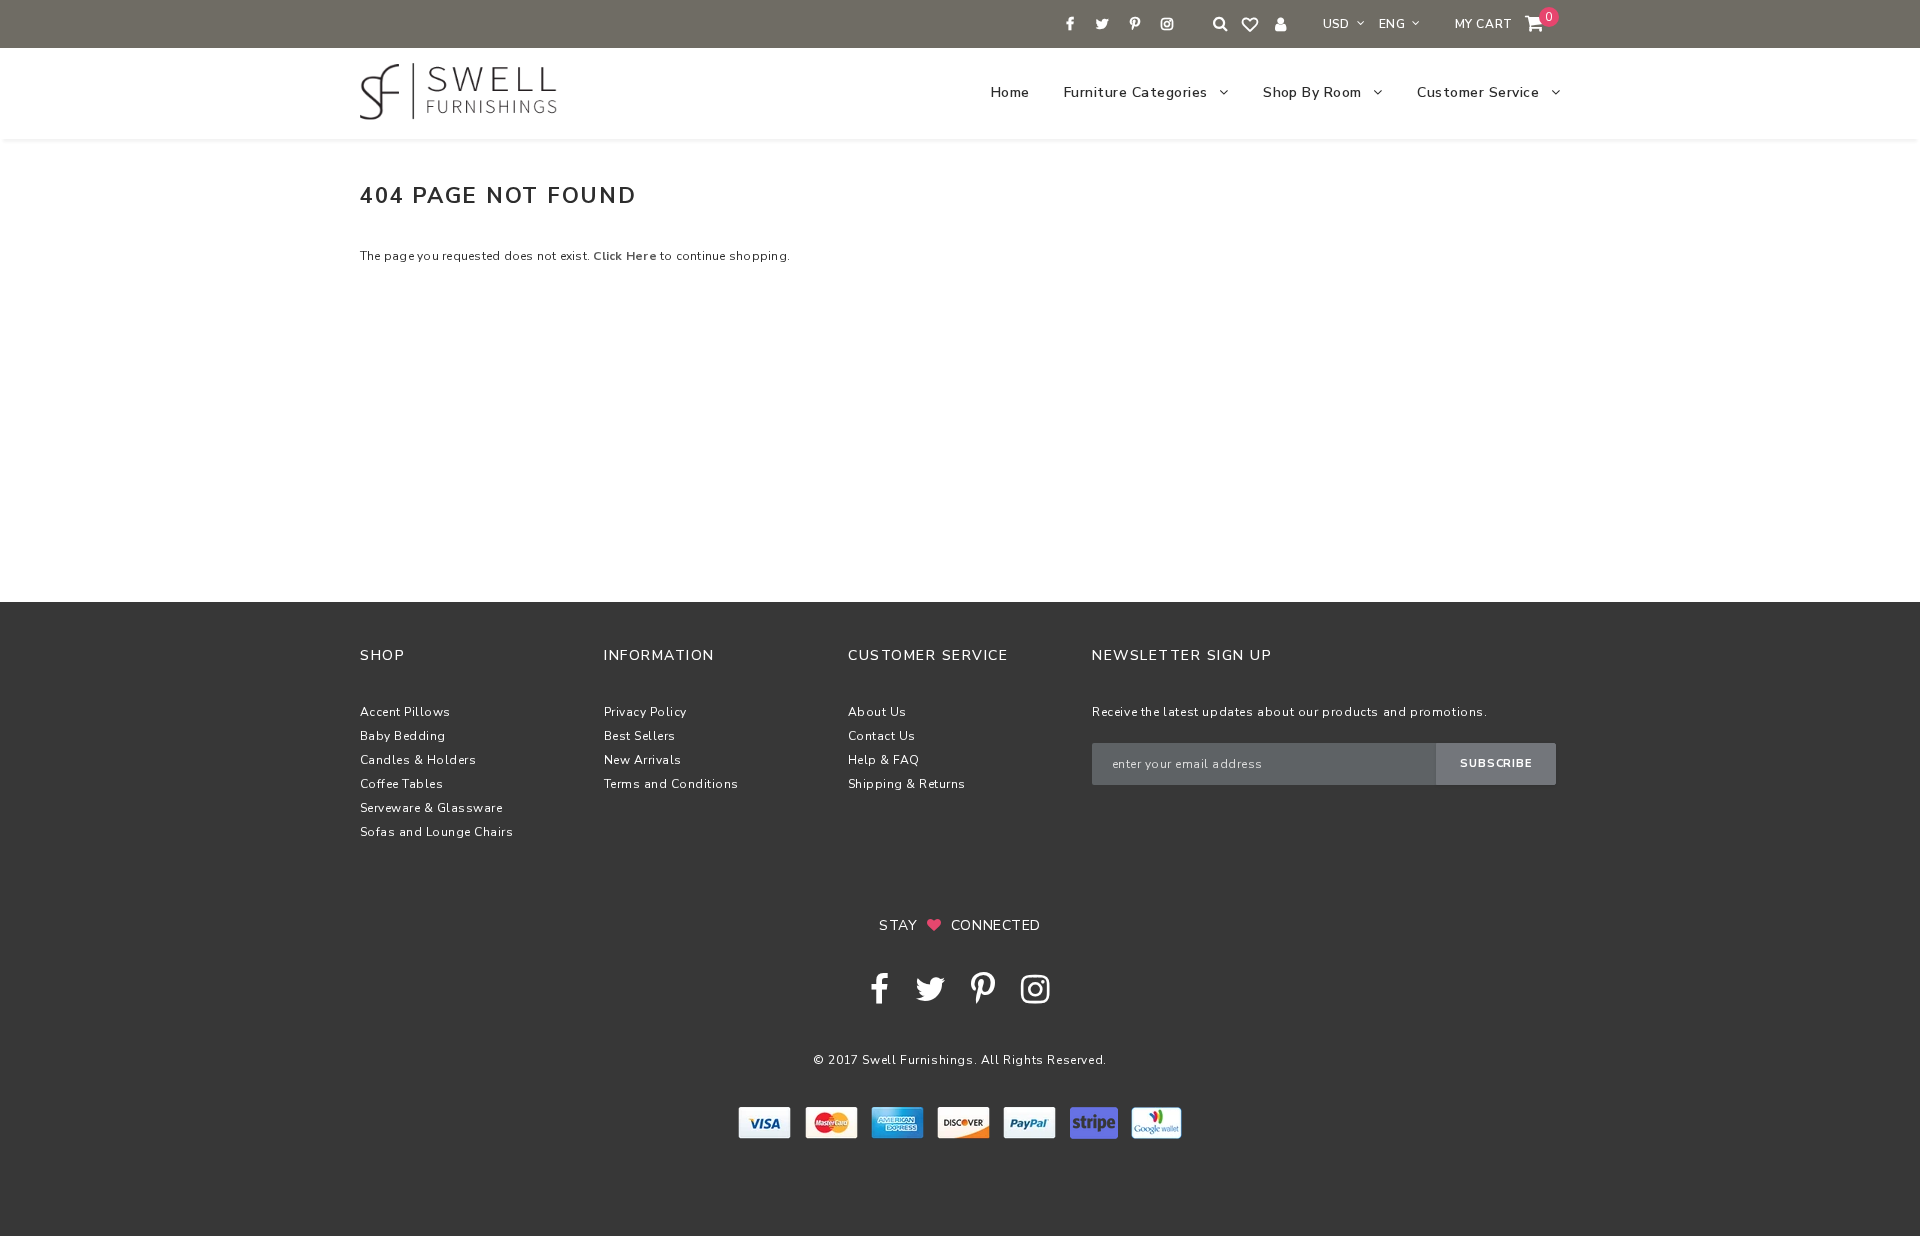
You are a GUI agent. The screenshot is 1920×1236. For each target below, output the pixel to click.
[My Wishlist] (1251, 25)
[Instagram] (1167, 24)
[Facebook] (1070, 24)
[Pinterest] (1134, 24)
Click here (626, 256)
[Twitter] (1102, 24)
